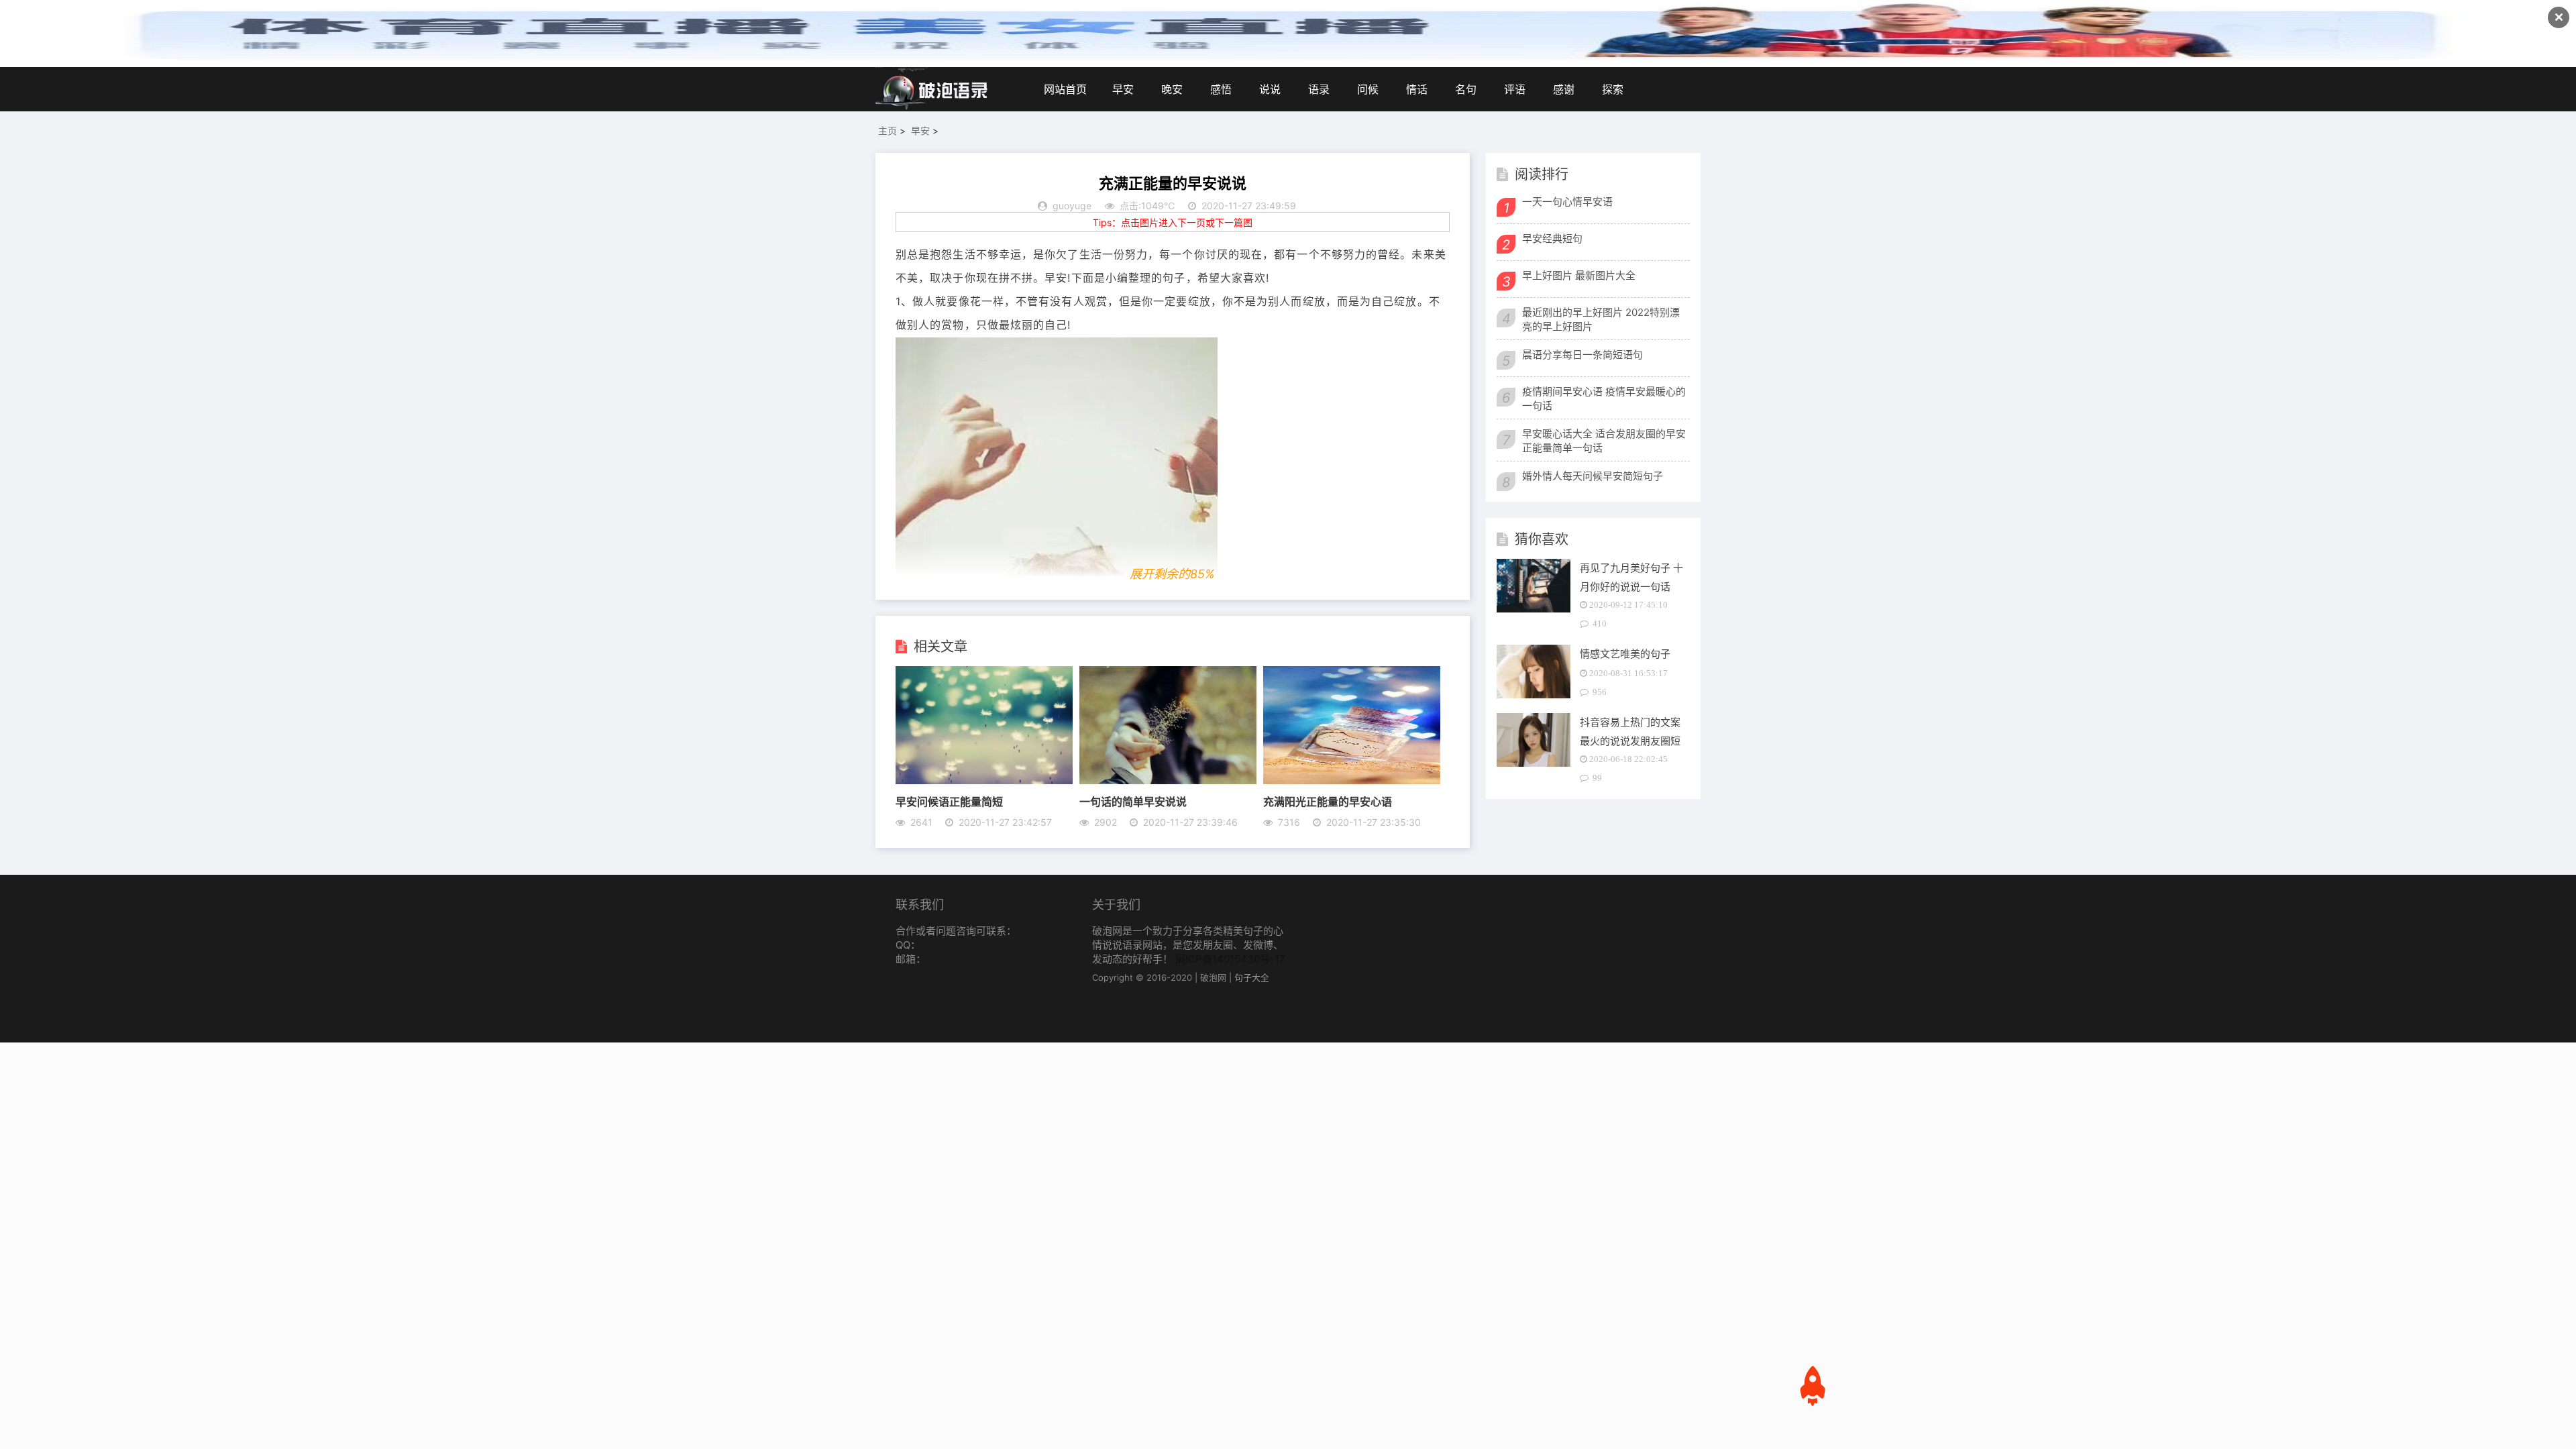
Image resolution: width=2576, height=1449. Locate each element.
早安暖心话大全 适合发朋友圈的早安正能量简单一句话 (1604, 441)
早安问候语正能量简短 (949, 801)
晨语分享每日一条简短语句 (1582, 355)
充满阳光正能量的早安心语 (1328, 801)
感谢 (1564, 89)
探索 (1613, 89)
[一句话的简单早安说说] (1168, 780)
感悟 (1221, 89)
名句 (1466, 89)
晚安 (1172, 89)
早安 (1123, 89)
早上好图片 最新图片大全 (1579, 275)
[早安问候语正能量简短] (984, 780)
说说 (1270, 89)
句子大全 (1252, 977)
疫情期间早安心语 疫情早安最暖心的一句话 (1604, 398)
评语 (1515, 89)
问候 (1368, 89)
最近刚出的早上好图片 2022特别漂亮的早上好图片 (1601, 319)
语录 (1319, 89)
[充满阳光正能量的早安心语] (1352, 780)
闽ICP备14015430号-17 (1230, 959)
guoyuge (1072, 206)
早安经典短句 (1552, 238)
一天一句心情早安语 (1567, 202)
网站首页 (1065, 89)
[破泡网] (932, 89)
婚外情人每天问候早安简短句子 (1593, 476)
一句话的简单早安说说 (1133, 801)
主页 (888, 130)
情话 (1417, 89)
